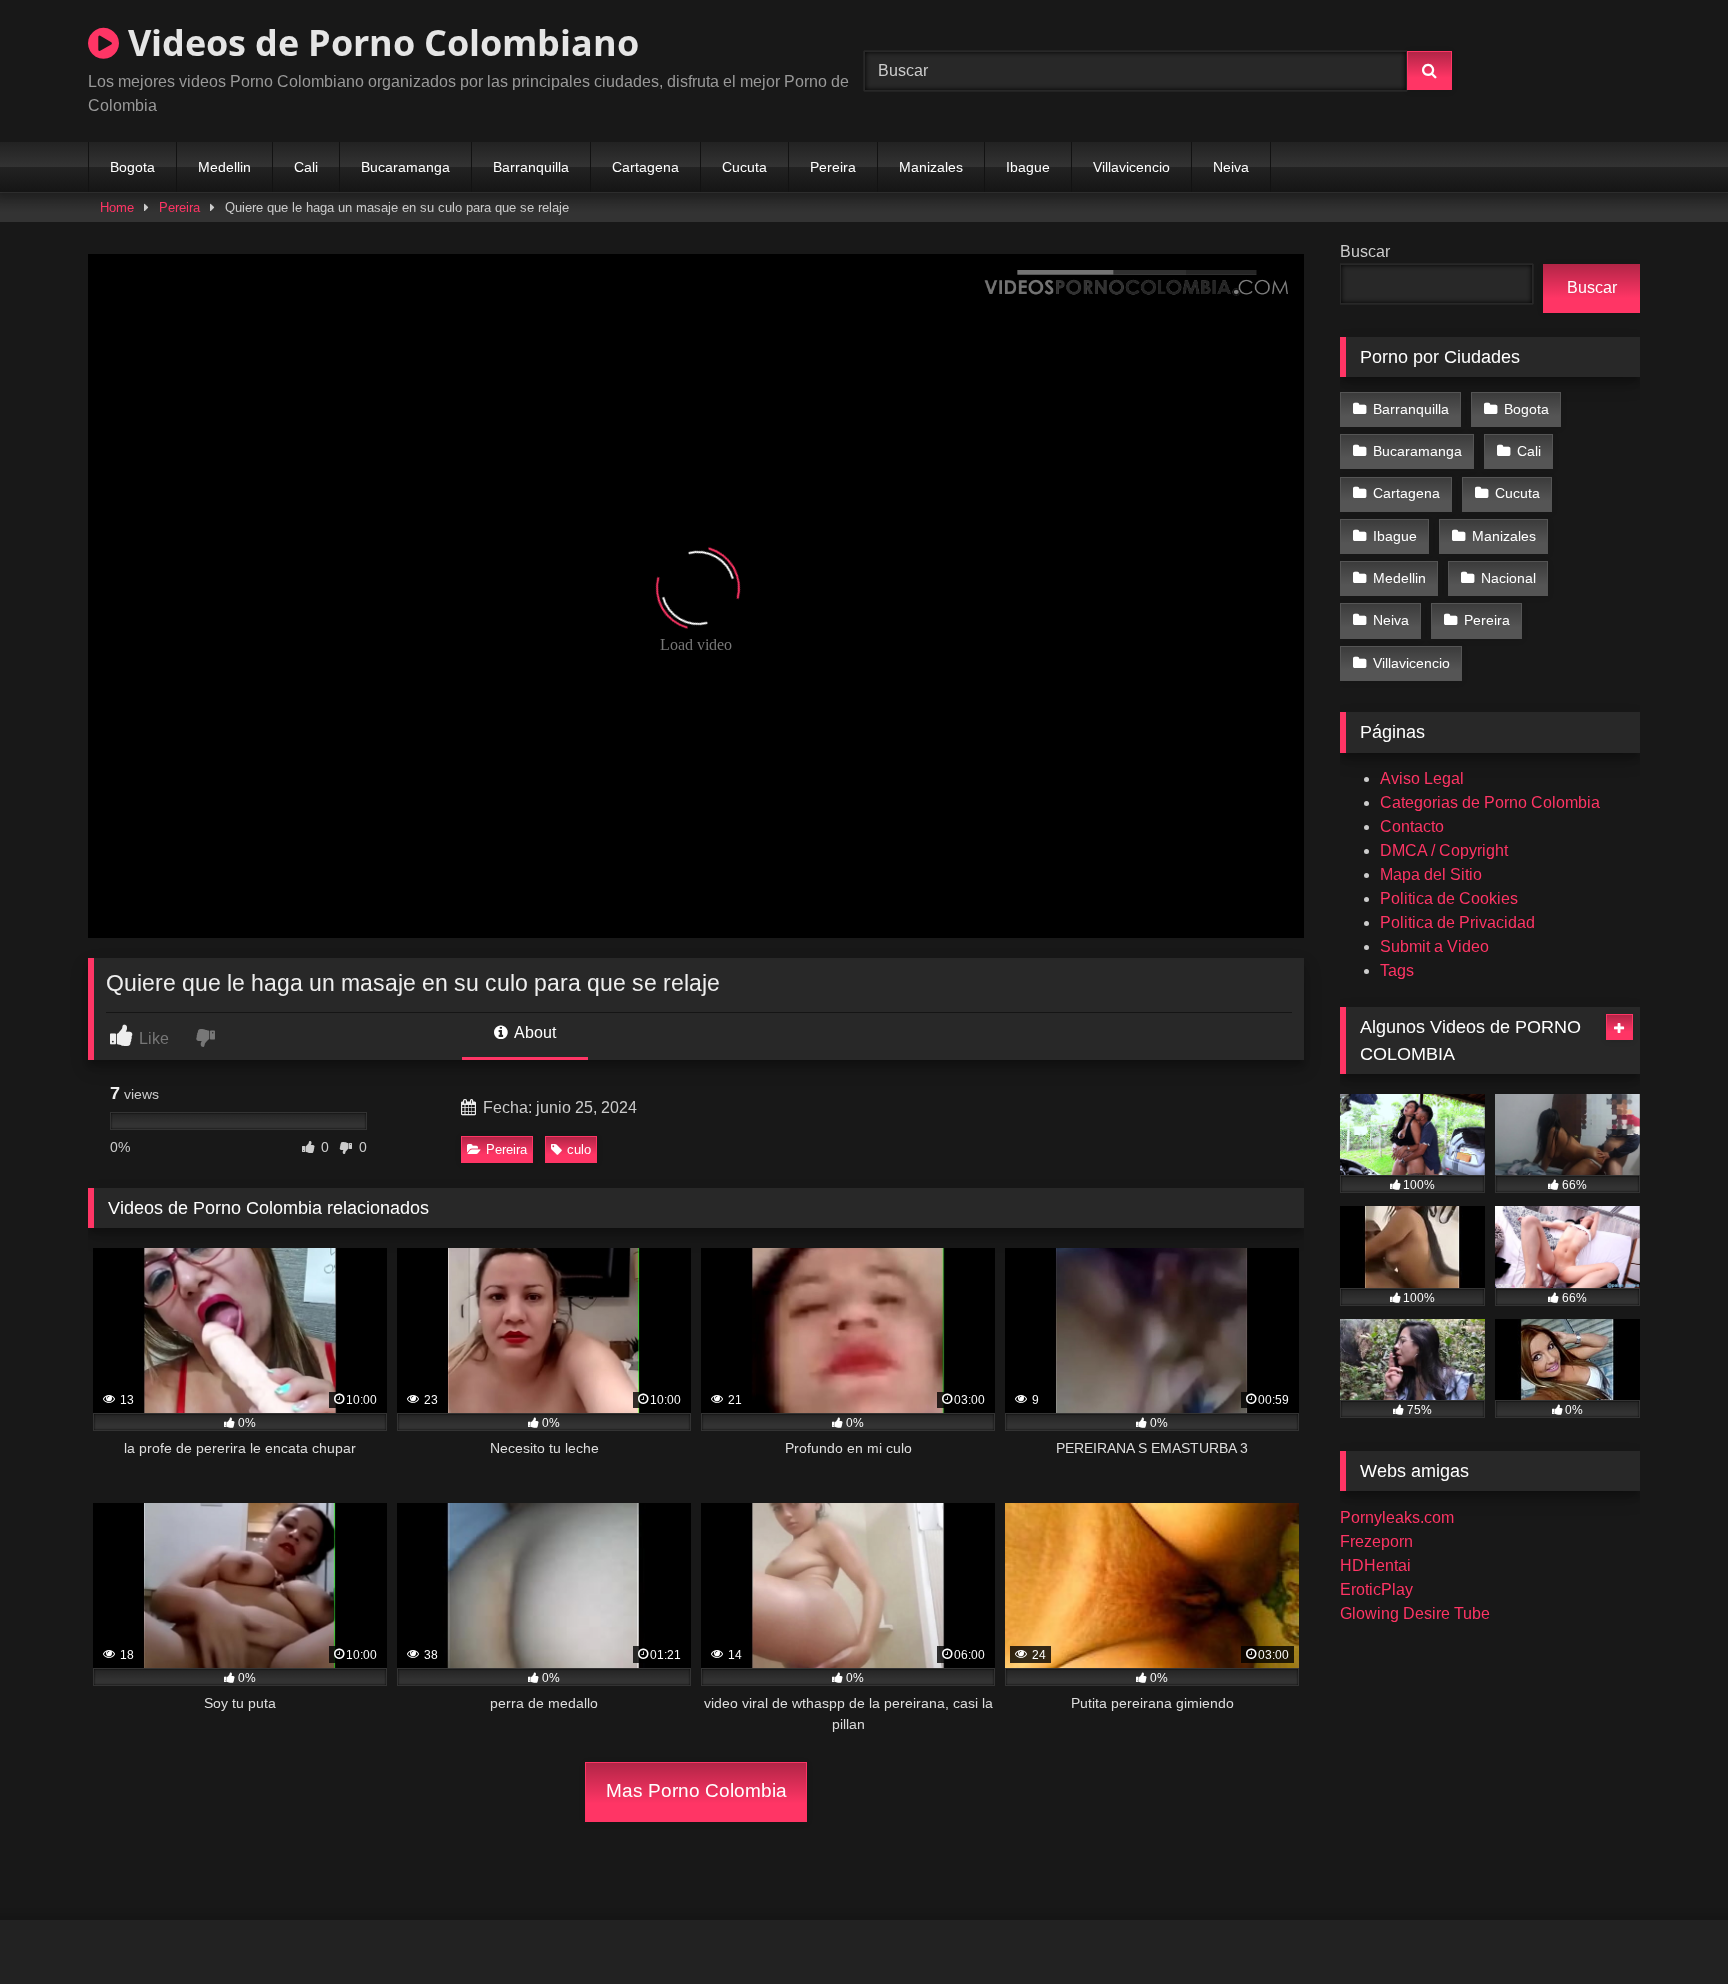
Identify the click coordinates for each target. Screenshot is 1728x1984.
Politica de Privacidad (1457, 922)
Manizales (931, 167)
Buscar (1365, 251)
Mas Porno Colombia (696, 1790)
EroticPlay (1376, 1589)
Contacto (1412, 826)
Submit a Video (1434, 946)
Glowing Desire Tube (1415, 1613)
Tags (1397, 970)
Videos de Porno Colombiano (379, 42)
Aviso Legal (1422, 778)
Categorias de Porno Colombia (1490, 802)
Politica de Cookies (1449, 898)
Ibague (1028, 167)
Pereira (833, 167)
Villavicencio (1131, 167)
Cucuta (744, 167)
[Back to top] (1666, 1924)
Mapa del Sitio (1431, 874)
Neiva (1231, 167)
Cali (306, 167)
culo (579, 1149)
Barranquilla (531, 167)
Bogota (132, 167)
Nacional (1508, 578)
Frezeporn (1376, 1541)
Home (117, 207)
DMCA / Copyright (1444, 850)
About (533, 1032)
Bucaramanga (405, 167)
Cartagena (645, 167)
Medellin (224, 167)
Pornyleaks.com (1397, 1517)
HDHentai (1375, 1565)
